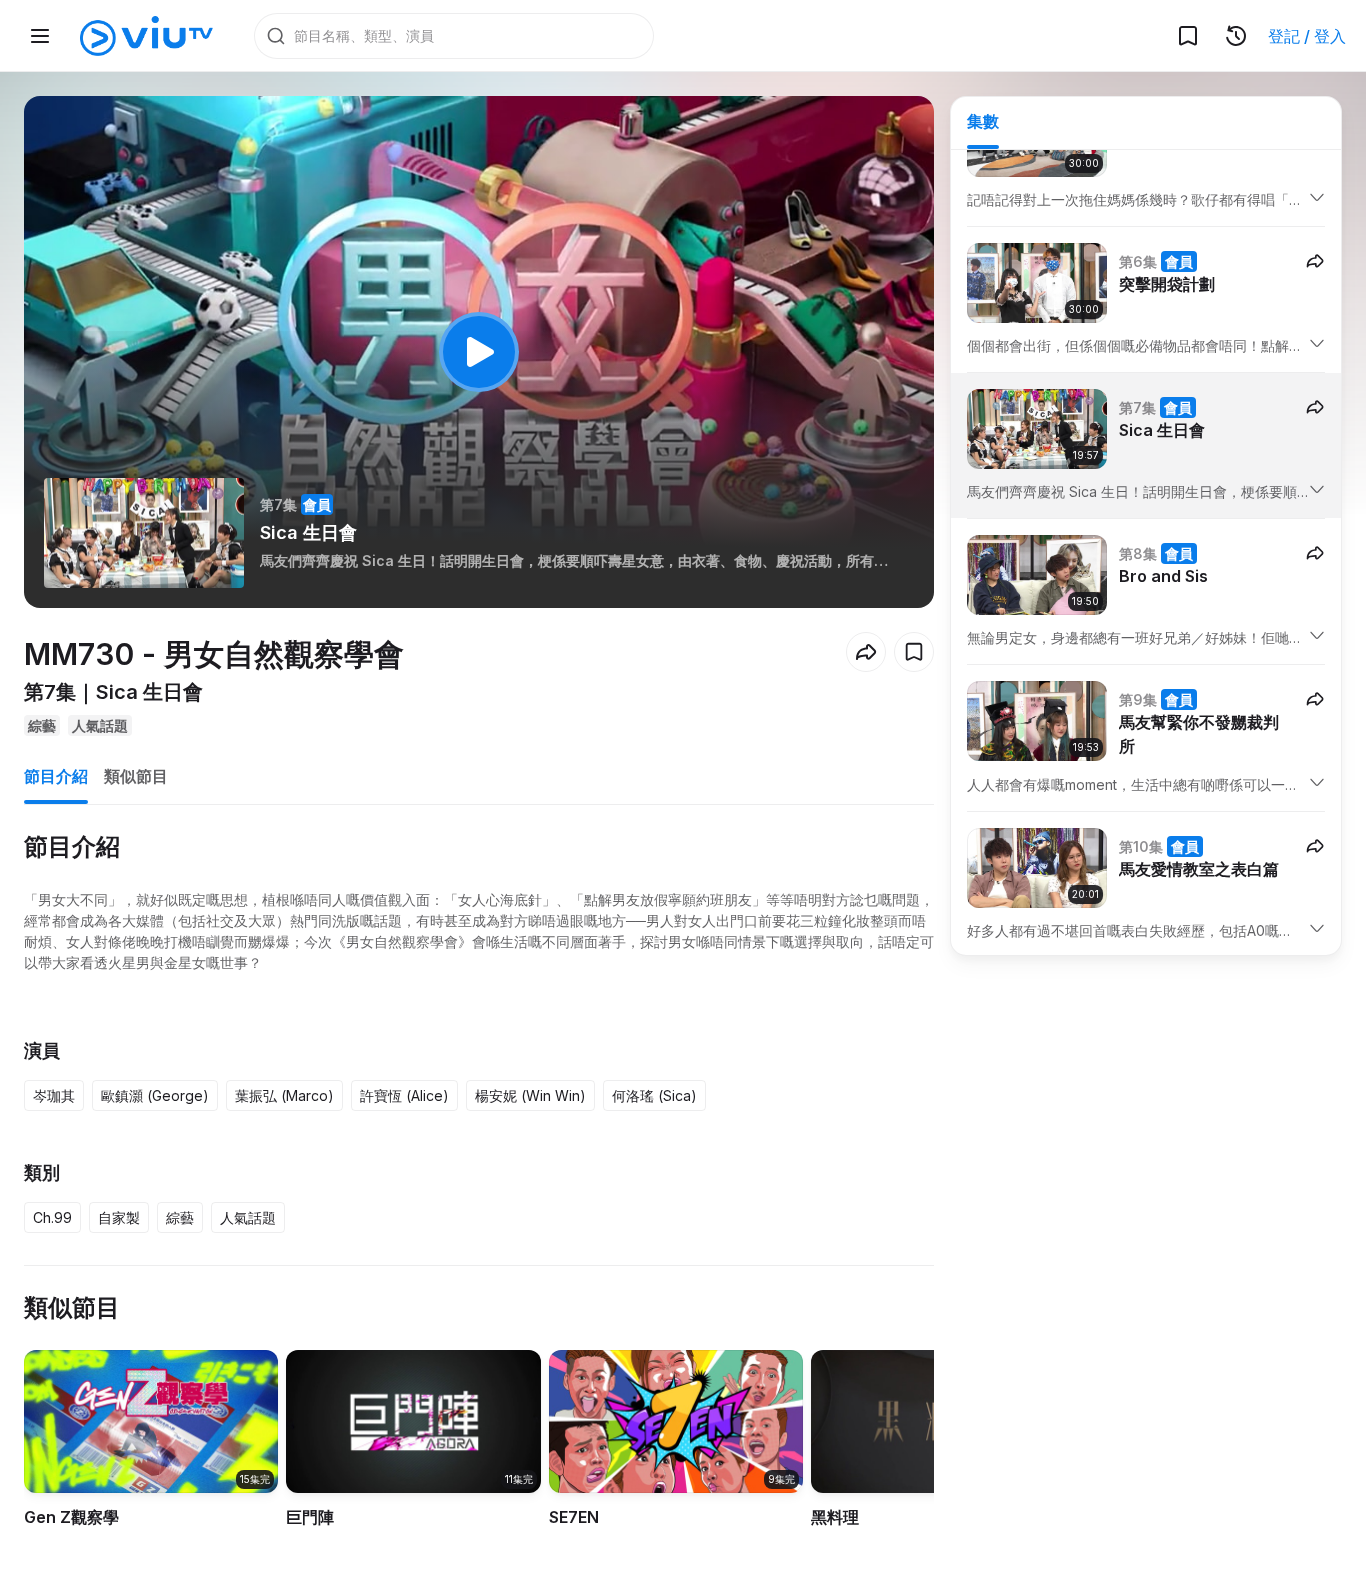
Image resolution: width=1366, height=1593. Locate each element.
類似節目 (136, 776)
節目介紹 (56, 776)
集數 (983, 121)
